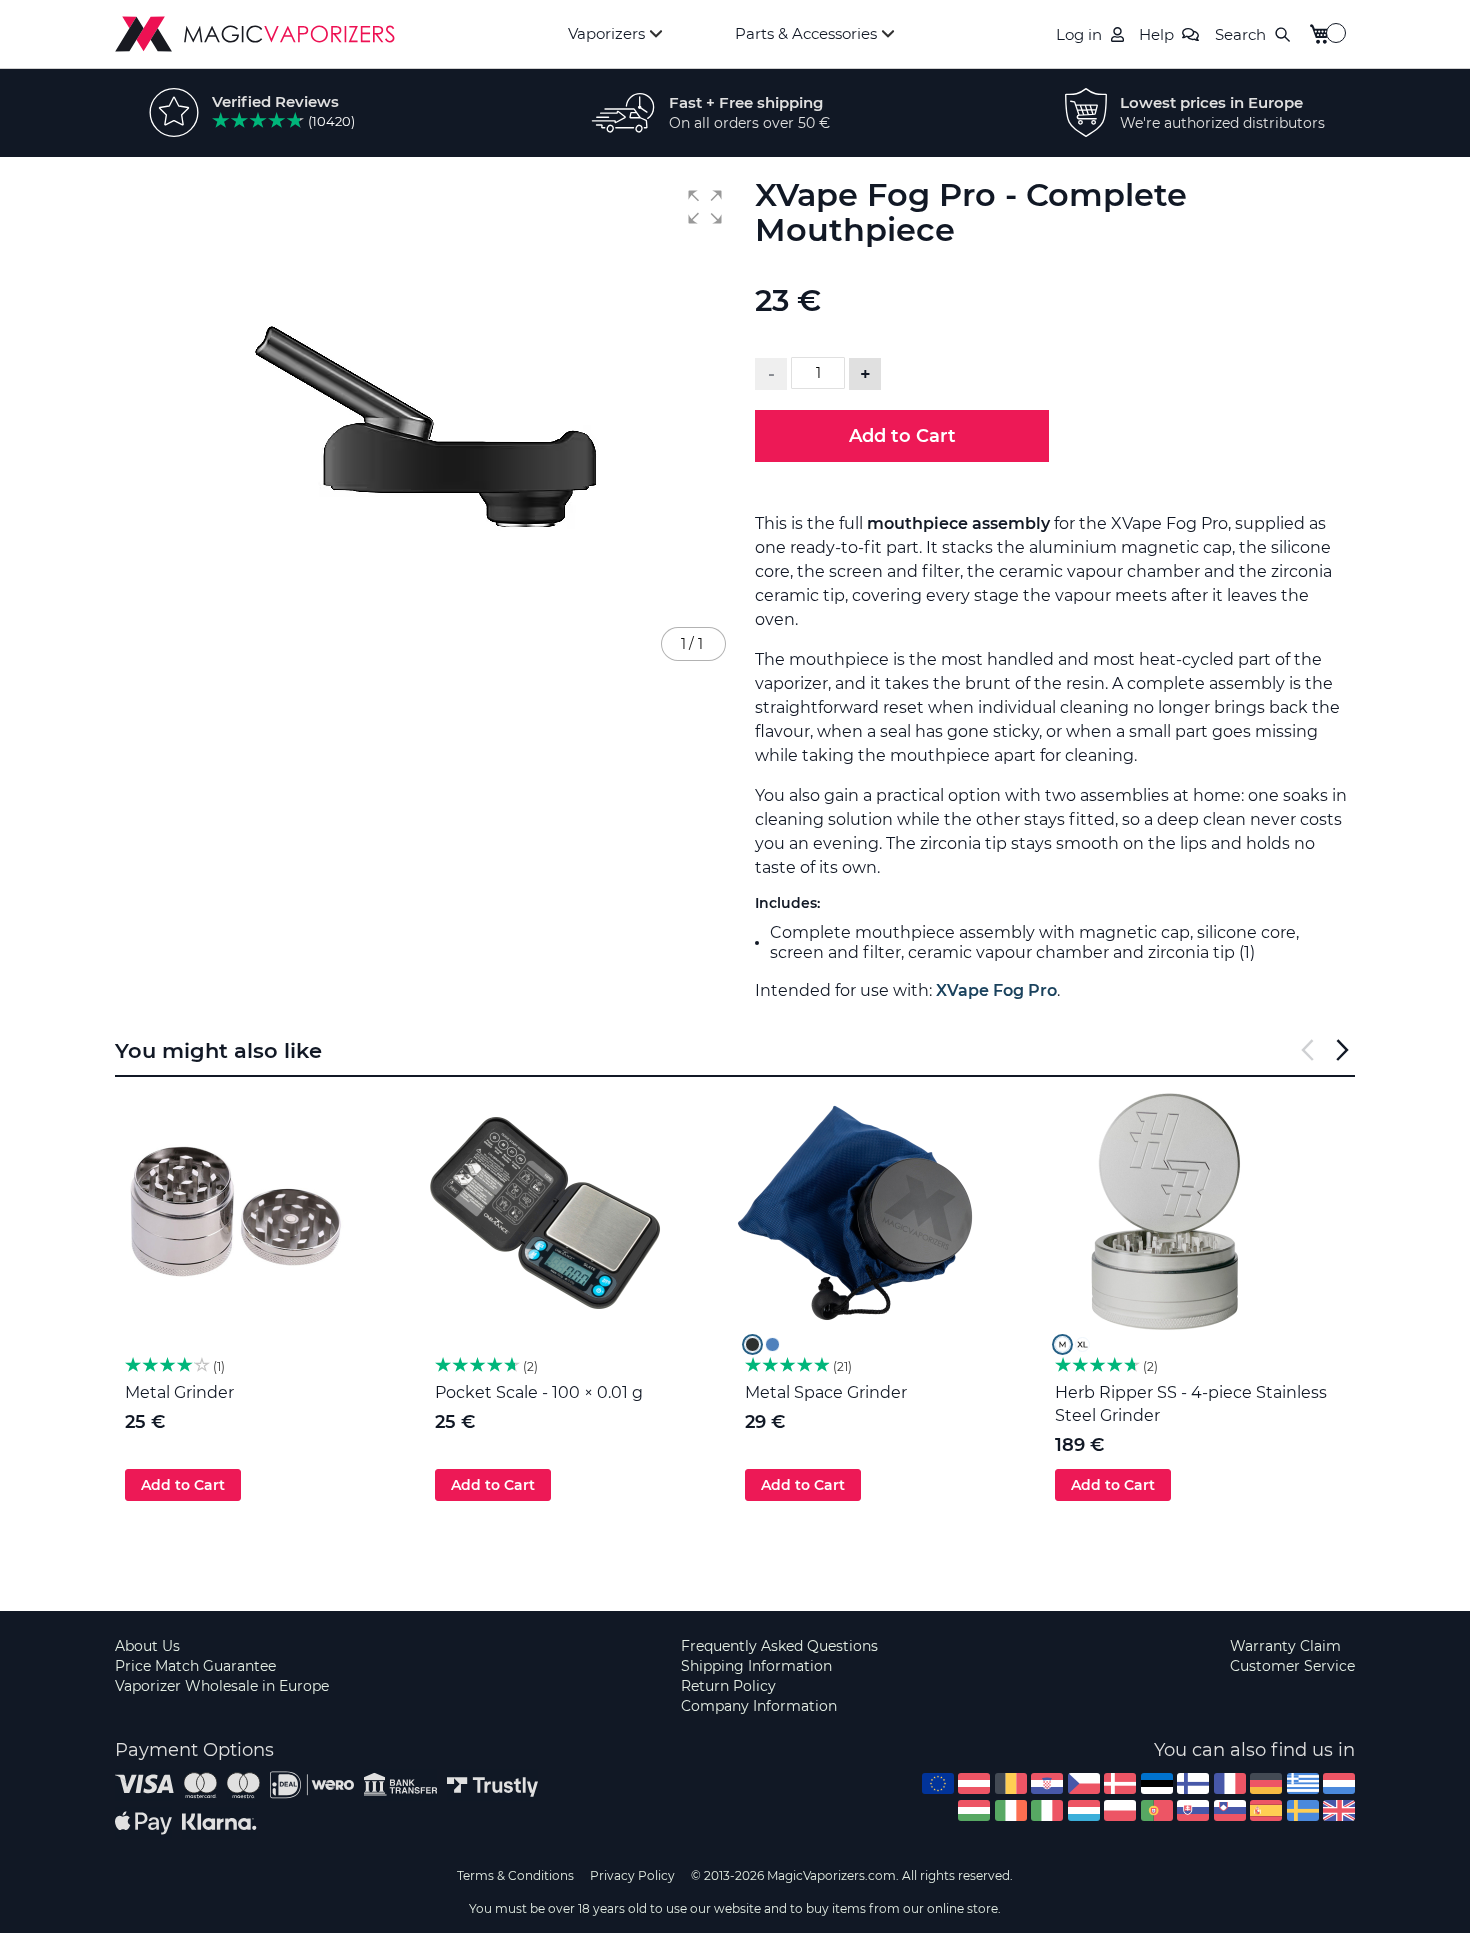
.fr (1230, 1783)
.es (1266, 1810)
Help (1156, 34)
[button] (705, 207)
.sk (1193, 1810)
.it (1047, 1810)
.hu (974, 1810)
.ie (1011, 1810)
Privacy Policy (632, 1875)
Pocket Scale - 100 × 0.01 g (539, 1392)
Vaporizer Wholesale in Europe (222, 1686)
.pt (1157, 1810)
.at (974, 1783)
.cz (1084, 1783)
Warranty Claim (1285, 1646)
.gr (1303, 1783)
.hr (1047, 1783)
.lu (1084, 1810)
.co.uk (1339, 1810)
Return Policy (728, 1686)
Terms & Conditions (515, 1875)
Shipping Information (756, 1666)
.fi (1193, 1783)
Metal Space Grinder (826, 1392)
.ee (1157, 1783)
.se (1303, 1810)
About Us (147, 1646)
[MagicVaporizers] (255, 34)
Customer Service (1292, 1666)
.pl (1120, 1810)
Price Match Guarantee (195, 1666)
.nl (1339, 1783)
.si (1230, 1810)
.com (938, 1783)
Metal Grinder (179, 1392)
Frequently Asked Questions (779, 1646)
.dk (1120, 1783)
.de (1266, 1783)
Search (1240, 34)
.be (1011, 1783)
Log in (1079, 34)
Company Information (759, 1706)
